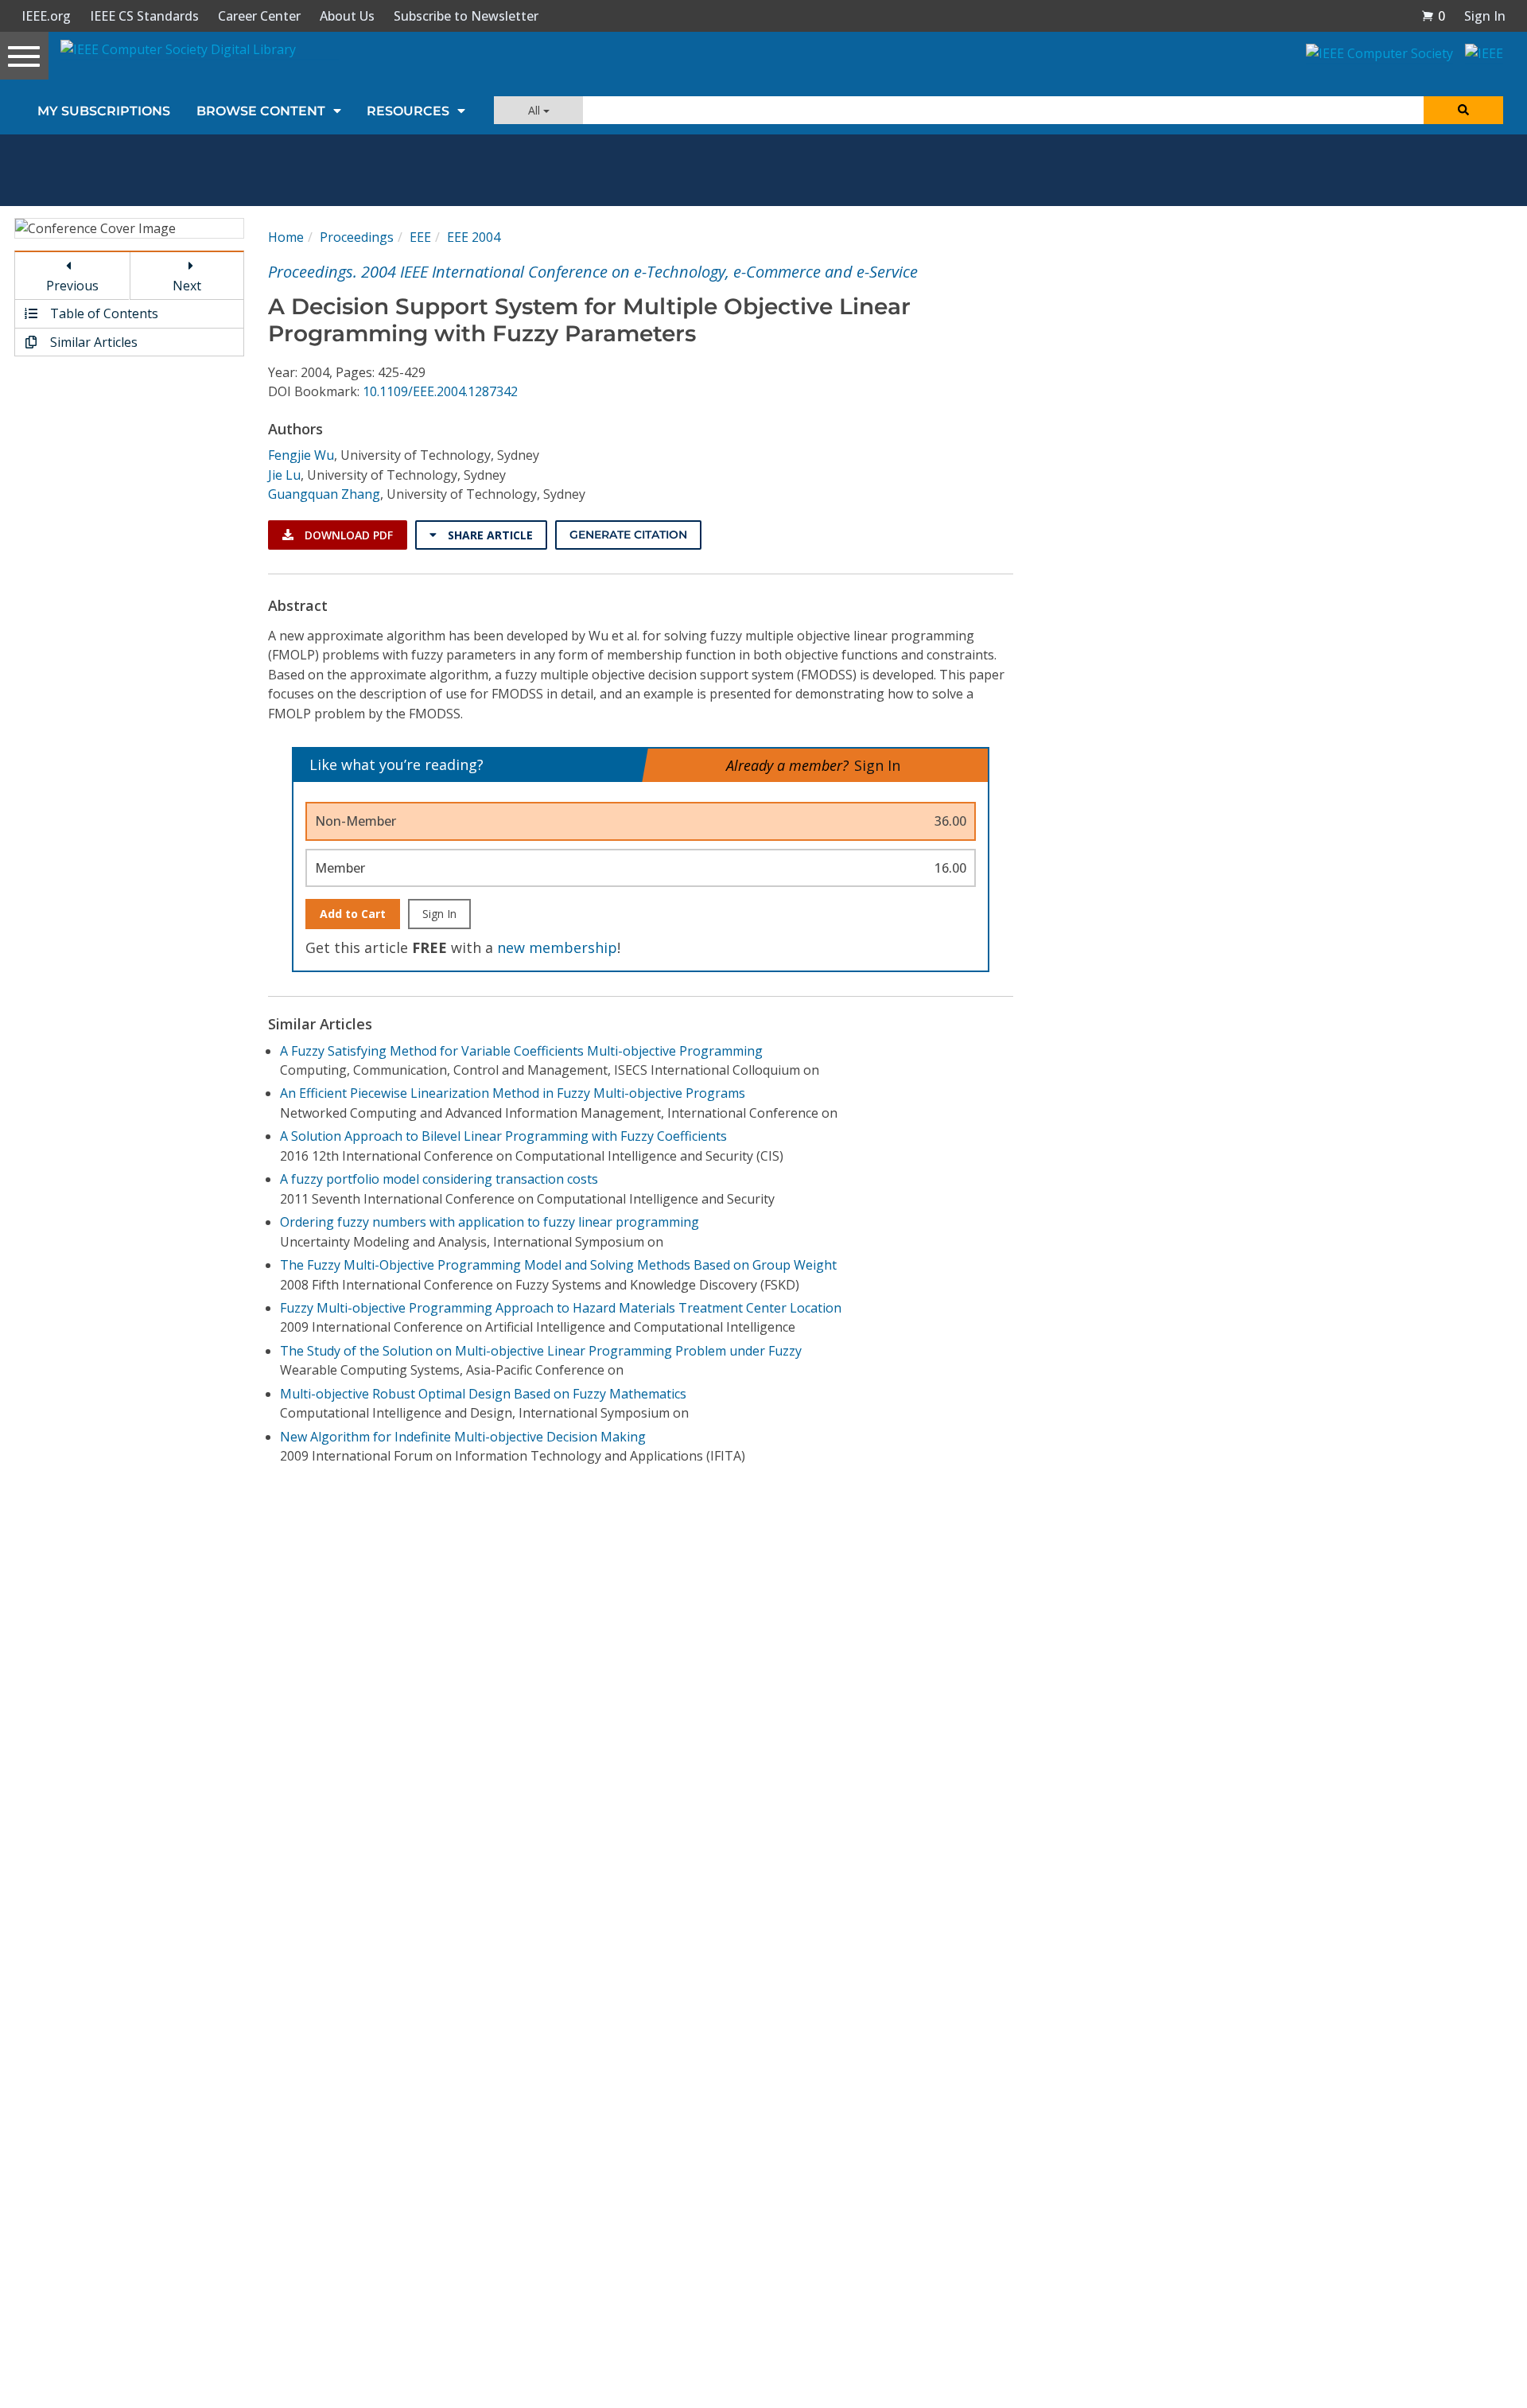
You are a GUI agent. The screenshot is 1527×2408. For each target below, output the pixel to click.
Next (187, 286)
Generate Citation (628, 535)
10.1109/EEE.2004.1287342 (440, 391)
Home (286, 237)
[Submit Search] (1463, 110)
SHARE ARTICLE (489, 535)
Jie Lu (284, 475)
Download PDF (347, 535)
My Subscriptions (104, 111)
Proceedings (357, 237)
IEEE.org (46, 16)
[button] (1433, 16)
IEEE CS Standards (144, 16)
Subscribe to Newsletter (466, 16)
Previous (72, 286)
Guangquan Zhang (324, 494)
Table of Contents (103, 313)
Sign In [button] (1485, 16)
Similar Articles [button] (92, 342)
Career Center (259, 16)
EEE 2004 (474, 237)
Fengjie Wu (301, 455)
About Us (347, 16)
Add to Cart (353, 914)
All (536, 110)
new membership (557, 947)
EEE (420, 237)
